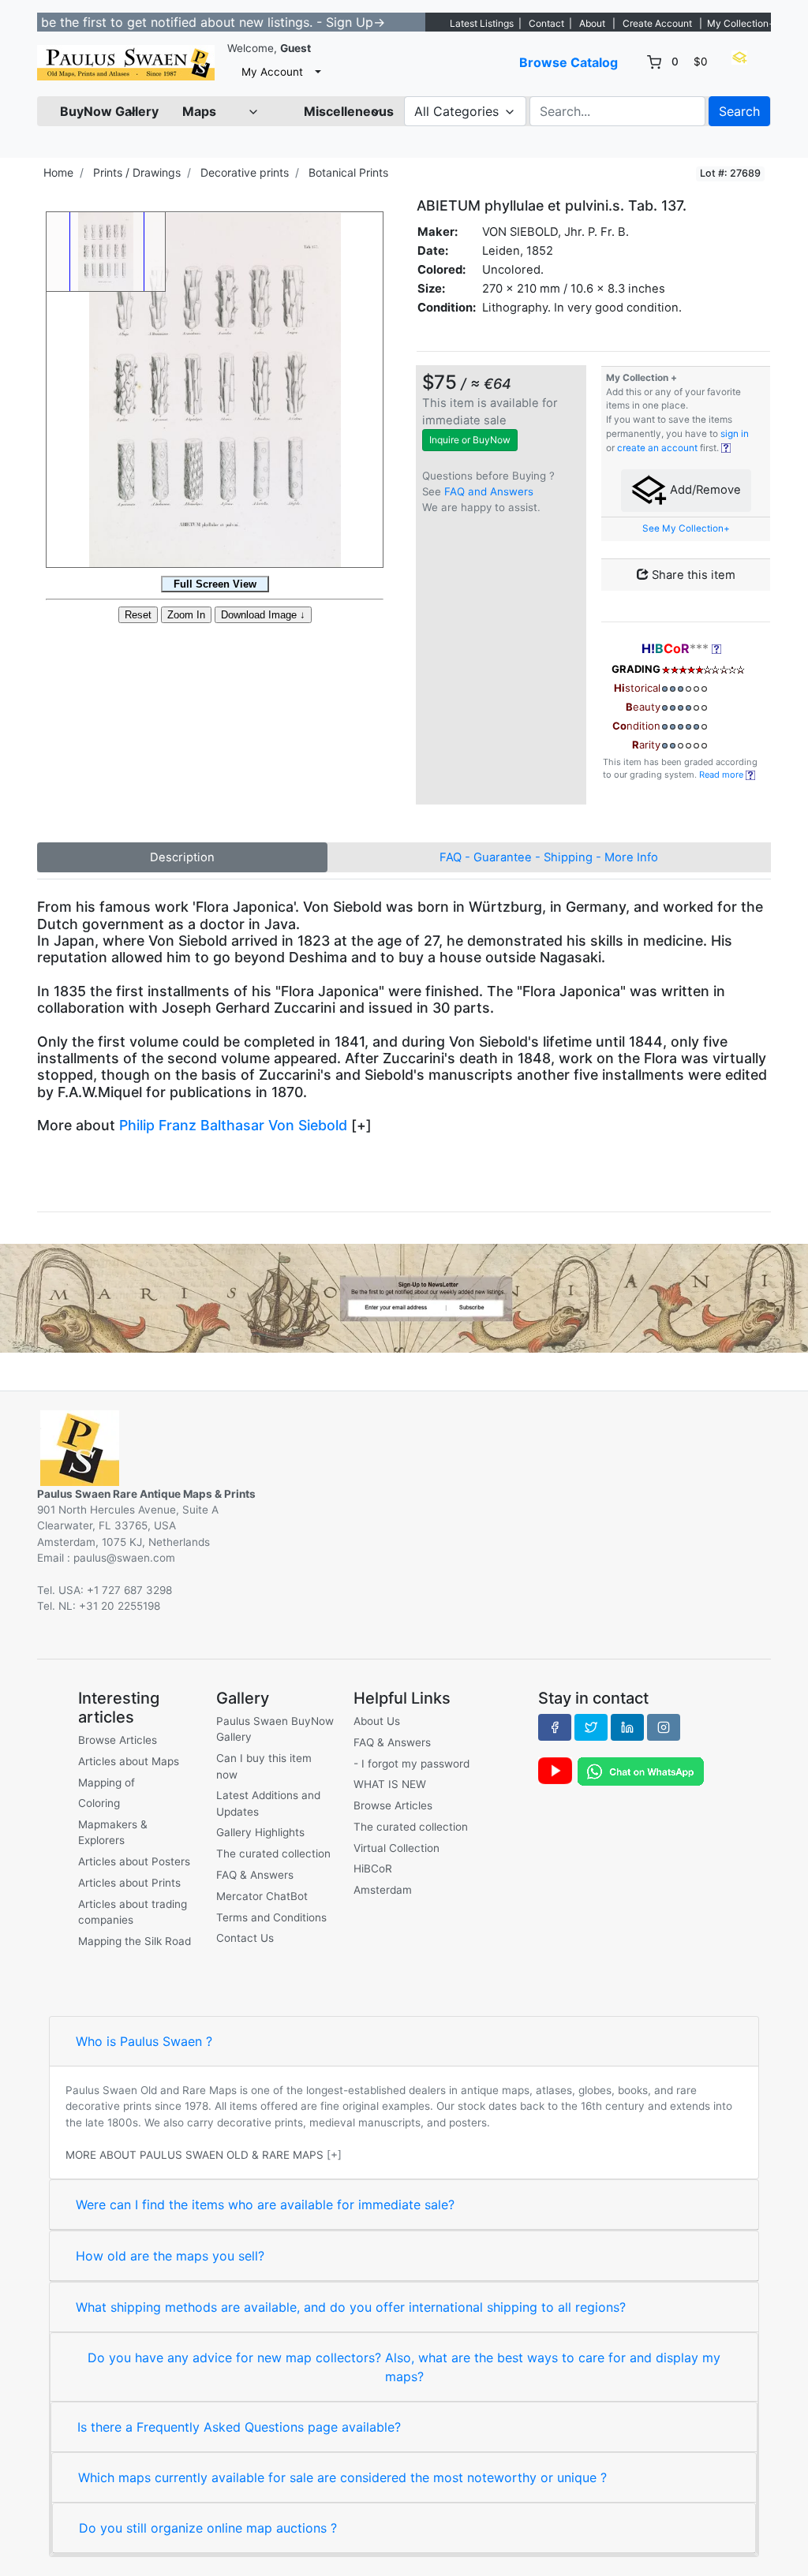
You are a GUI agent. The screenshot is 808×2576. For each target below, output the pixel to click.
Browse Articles (118, 1740)
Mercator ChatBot (262, 1896)
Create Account (657, 23)
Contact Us (245, 1938)
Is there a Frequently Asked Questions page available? (239, 2427)
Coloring (99, 1803)
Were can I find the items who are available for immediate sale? (265, 2205)
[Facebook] (555, 1727)
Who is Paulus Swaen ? (144, 2041)
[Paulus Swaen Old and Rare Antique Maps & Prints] (126, 63)
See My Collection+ (686, 528)
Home (58, 172)
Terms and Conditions (271, 1917)
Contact (546, 23)
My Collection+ (741, 23)
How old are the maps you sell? (170, 2256)
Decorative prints (245, 172)
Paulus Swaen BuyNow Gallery (275, 1729)
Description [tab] (182, 857)
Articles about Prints (129, 1883)
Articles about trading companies (133, 1912)
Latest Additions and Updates (268, 1803)
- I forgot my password (411, 1764)
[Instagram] (664, 1727)
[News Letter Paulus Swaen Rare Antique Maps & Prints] (404, 1297)
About (592, 23)
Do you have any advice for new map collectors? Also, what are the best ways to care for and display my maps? (404, 2367)
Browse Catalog (569, 62)
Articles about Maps (129, 1761)
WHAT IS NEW (390, 1784)
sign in (735, 434)
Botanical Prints (348, 172)
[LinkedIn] (627, 1727)
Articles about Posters (134, 1861)
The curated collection (273, 1854)
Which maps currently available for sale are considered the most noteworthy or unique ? (342, 2477)
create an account (657, 448)
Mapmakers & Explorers (113, 1832)
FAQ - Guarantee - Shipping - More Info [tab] (549, 857)
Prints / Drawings (137, 172)
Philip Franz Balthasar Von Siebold (233, 1125)
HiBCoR (373, 1869)
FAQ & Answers (255, 1875)
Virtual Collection (397, 1848)
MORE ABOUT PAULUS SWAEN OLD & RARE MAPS (195, 2155)
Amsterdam (383, 1890)
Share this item (692, 575)
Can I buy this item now (264, 1766)
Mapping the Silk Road (135, 1941)
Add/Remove (704, 490)
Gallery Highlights (260, 1832)
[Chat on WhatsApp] (641, 1770)
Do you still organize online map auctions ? (208, 2528)
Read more (722, 775)
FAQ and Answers (489, 491)
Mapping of (107, 1783)
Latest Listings (482, 23)
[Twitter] (591, 1727)
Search (739, 111)
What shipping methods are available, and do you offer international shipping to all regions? (351, 2307)
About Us (377, 1721)
